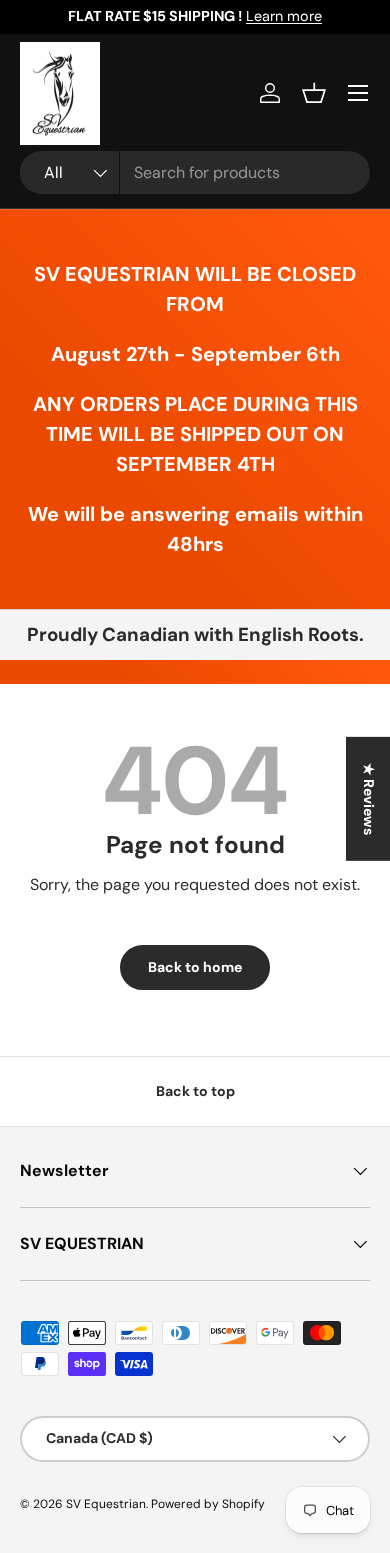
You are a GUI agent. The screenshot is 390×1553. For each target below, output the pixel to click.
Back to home (195, 967)
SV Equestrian (106, 1504)
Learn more (284, 16)
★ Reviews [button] (369, 798)
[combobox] (195, 172)
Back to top (195, 1091)
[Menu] (358, 93)
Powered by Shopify (208, 1504)
